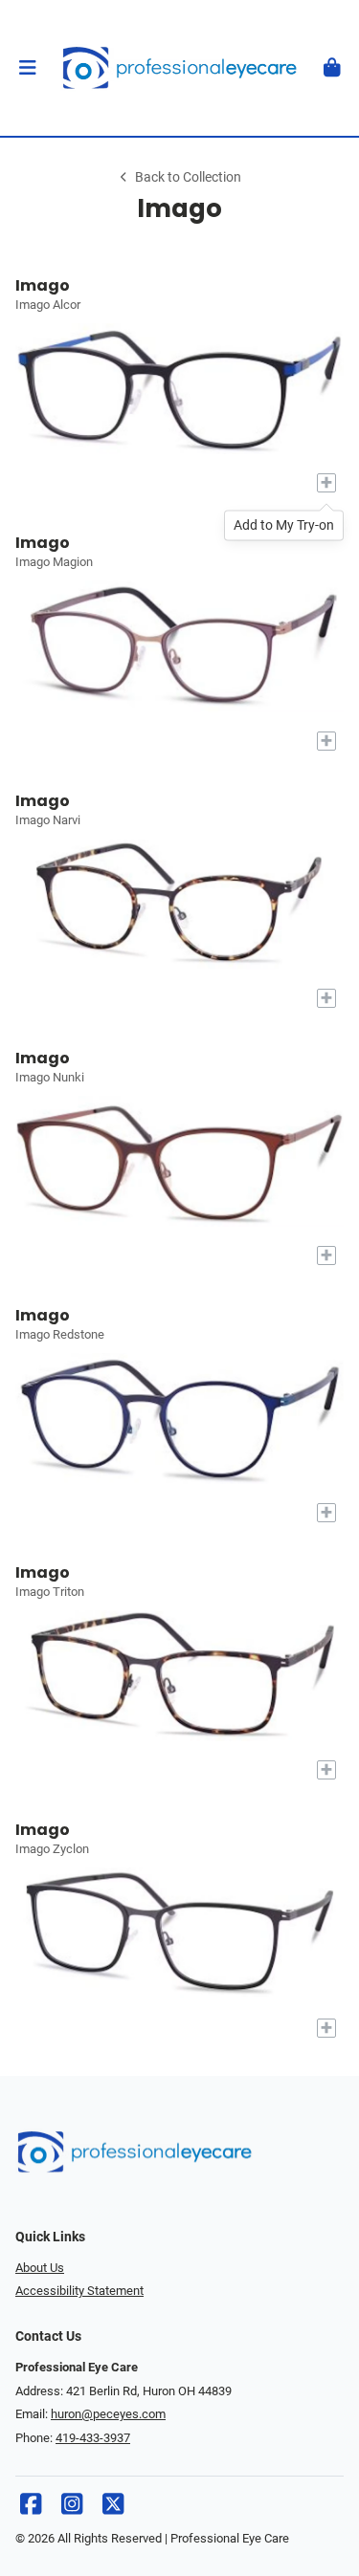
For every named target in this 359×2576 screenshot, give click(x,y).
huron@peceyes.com (108, 2414)
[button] (27, 68)
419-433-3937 (93, 2438)
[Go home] (179, 68)
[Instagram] (72, 2509)
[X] (113, 2509)
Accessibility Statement (79, 2291)
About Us (40, 2268)
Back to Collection (188, 177)
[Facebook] (31, 2509)
